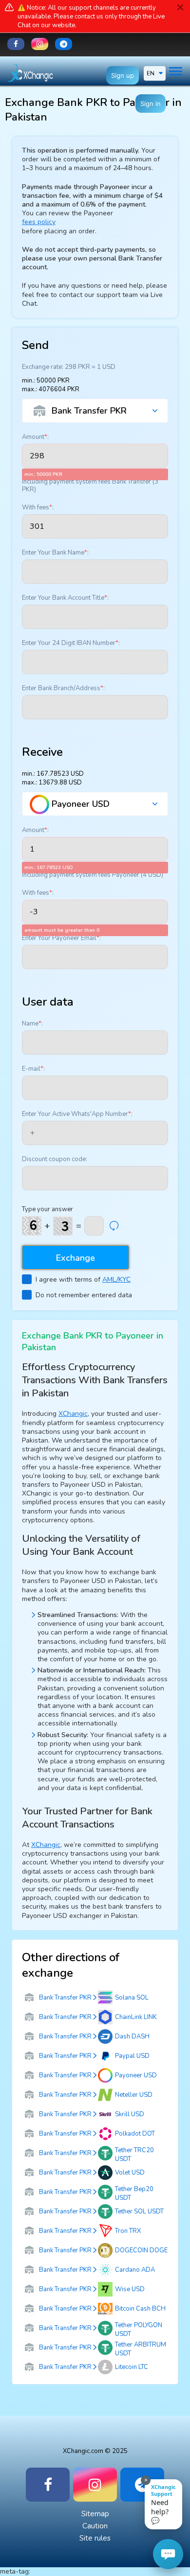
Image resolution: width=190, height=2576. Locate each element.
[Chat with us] (168, 2554)
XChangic (73, 1414)
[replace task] (114, 1226)
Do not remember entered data (84, 1295)
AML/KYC (116, 1279)
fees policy (39, 222)
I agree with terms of (83, 1279)
